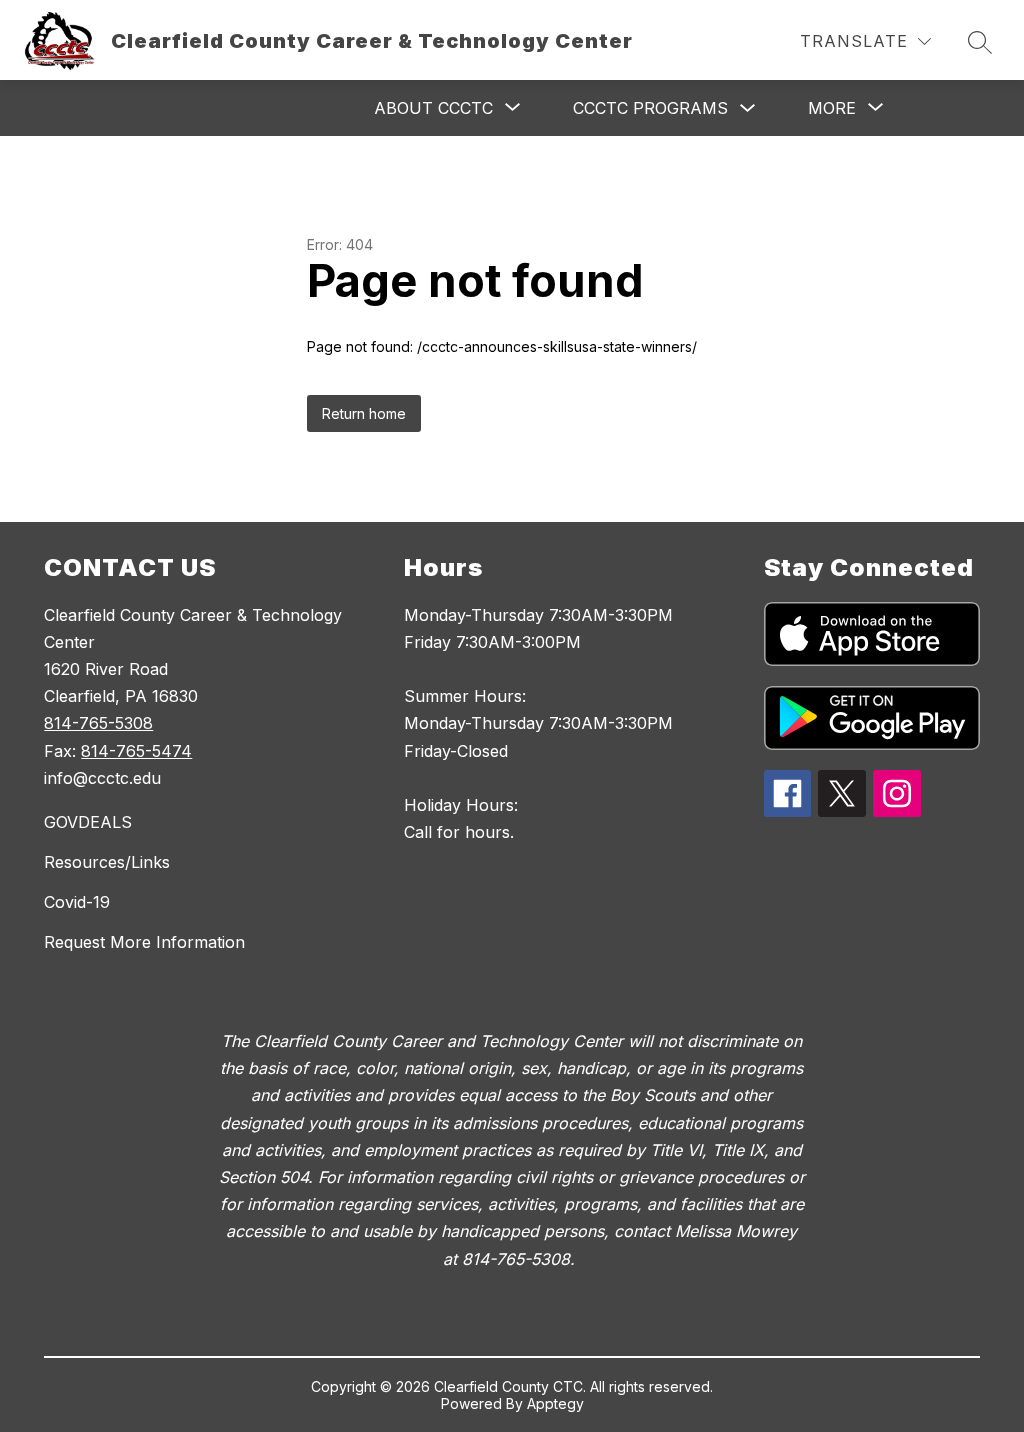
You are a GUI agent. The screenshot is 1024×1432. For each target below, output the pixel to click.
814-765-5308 (98, 723)
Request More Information (144, 942)
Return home (364, 413)
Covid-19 (77, 902)
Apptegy (555, 1403)
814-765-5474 (136, 751)
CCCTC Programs (650, 108)
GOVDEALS (88, 822)
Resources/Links (107, 862)
